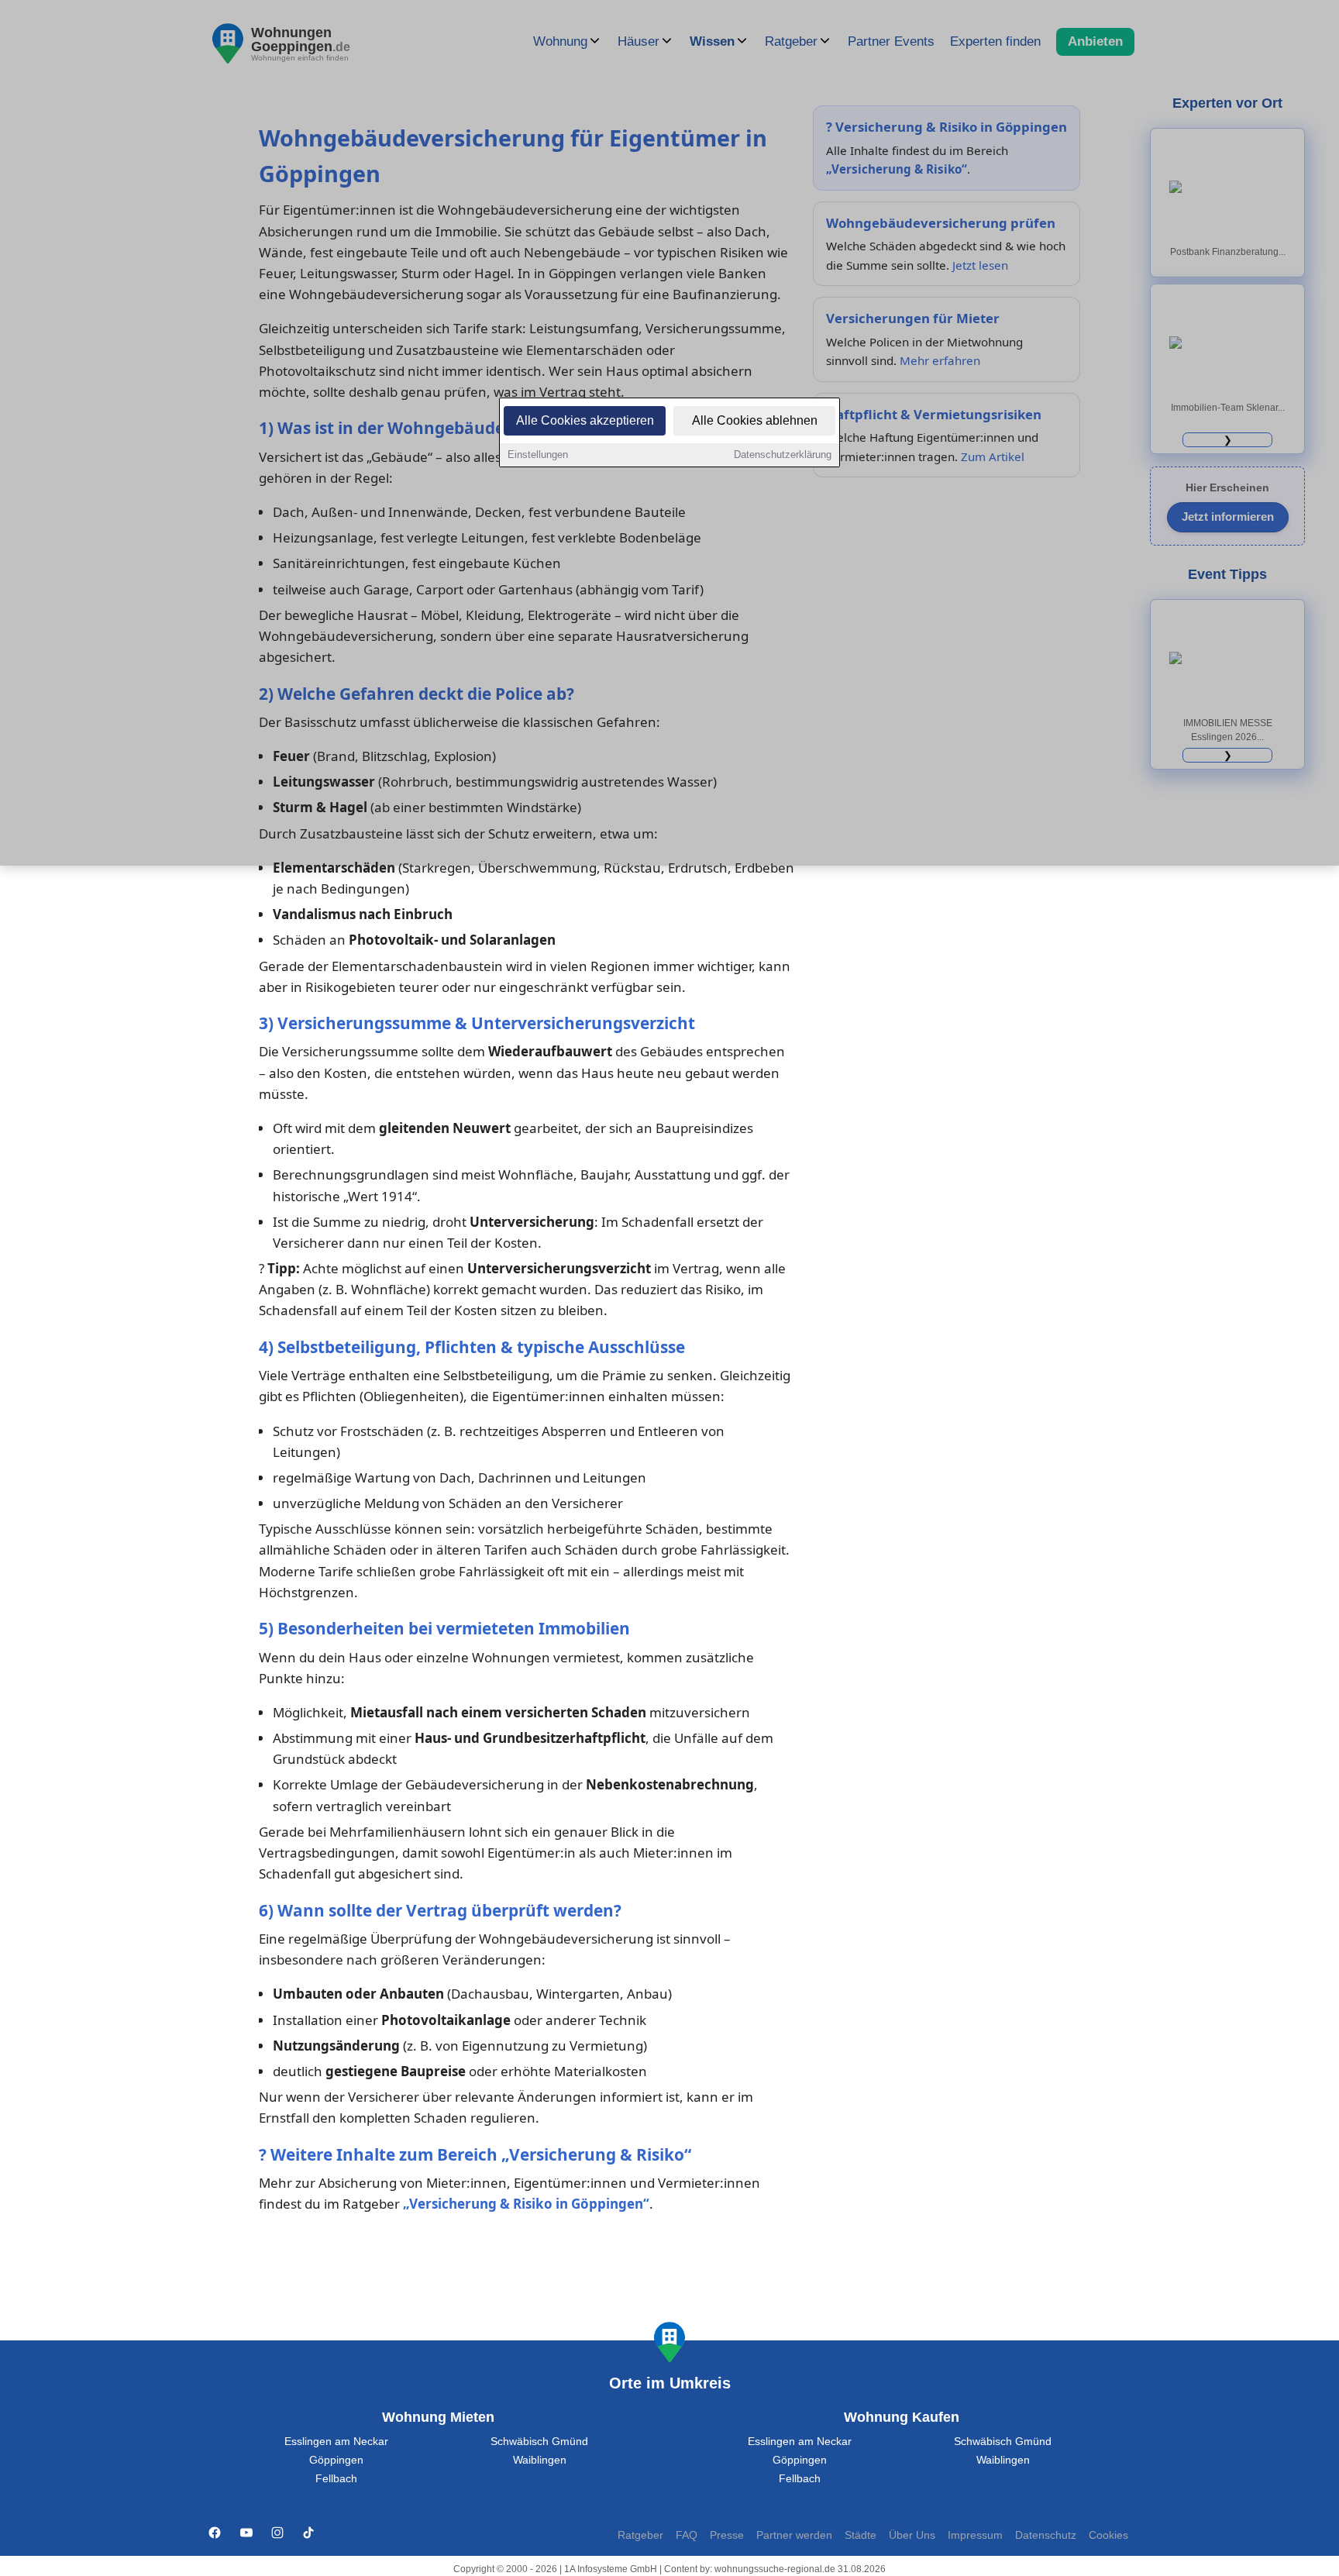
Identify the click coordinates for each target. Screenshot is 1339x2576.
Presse (727, 2535)
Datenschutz (1046, 2535)
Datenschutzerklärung (783, 455)
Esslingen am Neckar (336, 2442)
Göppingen (336, 2460)
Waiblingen (540, 2460)
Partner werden (794, 2535)
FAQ (687, 2535)
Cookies (1108, 2535)
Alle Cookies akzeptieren (585, 420)
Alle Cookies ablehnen (755, 420)
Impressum (975, 2535)
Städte (861, 2535)
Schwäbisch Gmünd (539, 2442)
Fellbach (336, 2479)
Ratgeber (640, 2535)
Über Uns (912, 2535)
